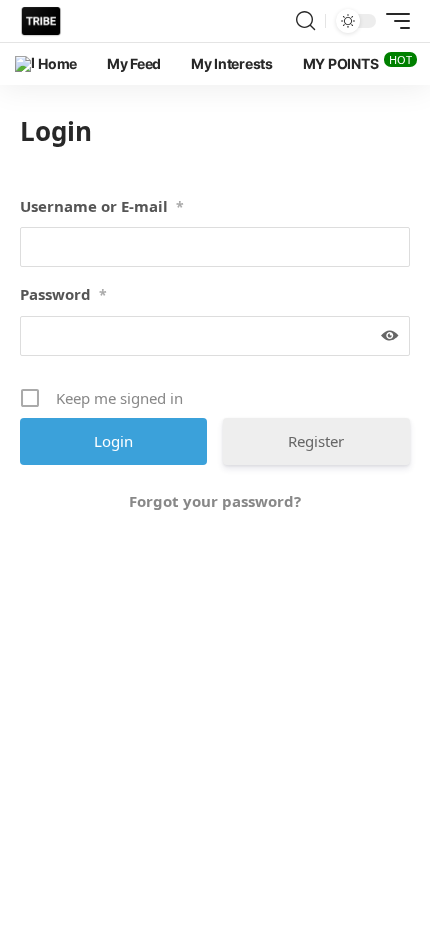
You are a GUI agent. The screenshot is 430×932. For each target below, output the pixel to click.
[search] (305, 21)
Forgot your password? (215, 501)
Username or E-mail (102, 206)
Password (63, 294)
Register (316, 441)
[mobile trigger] (393, 21)
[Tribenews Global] (41, 21)
